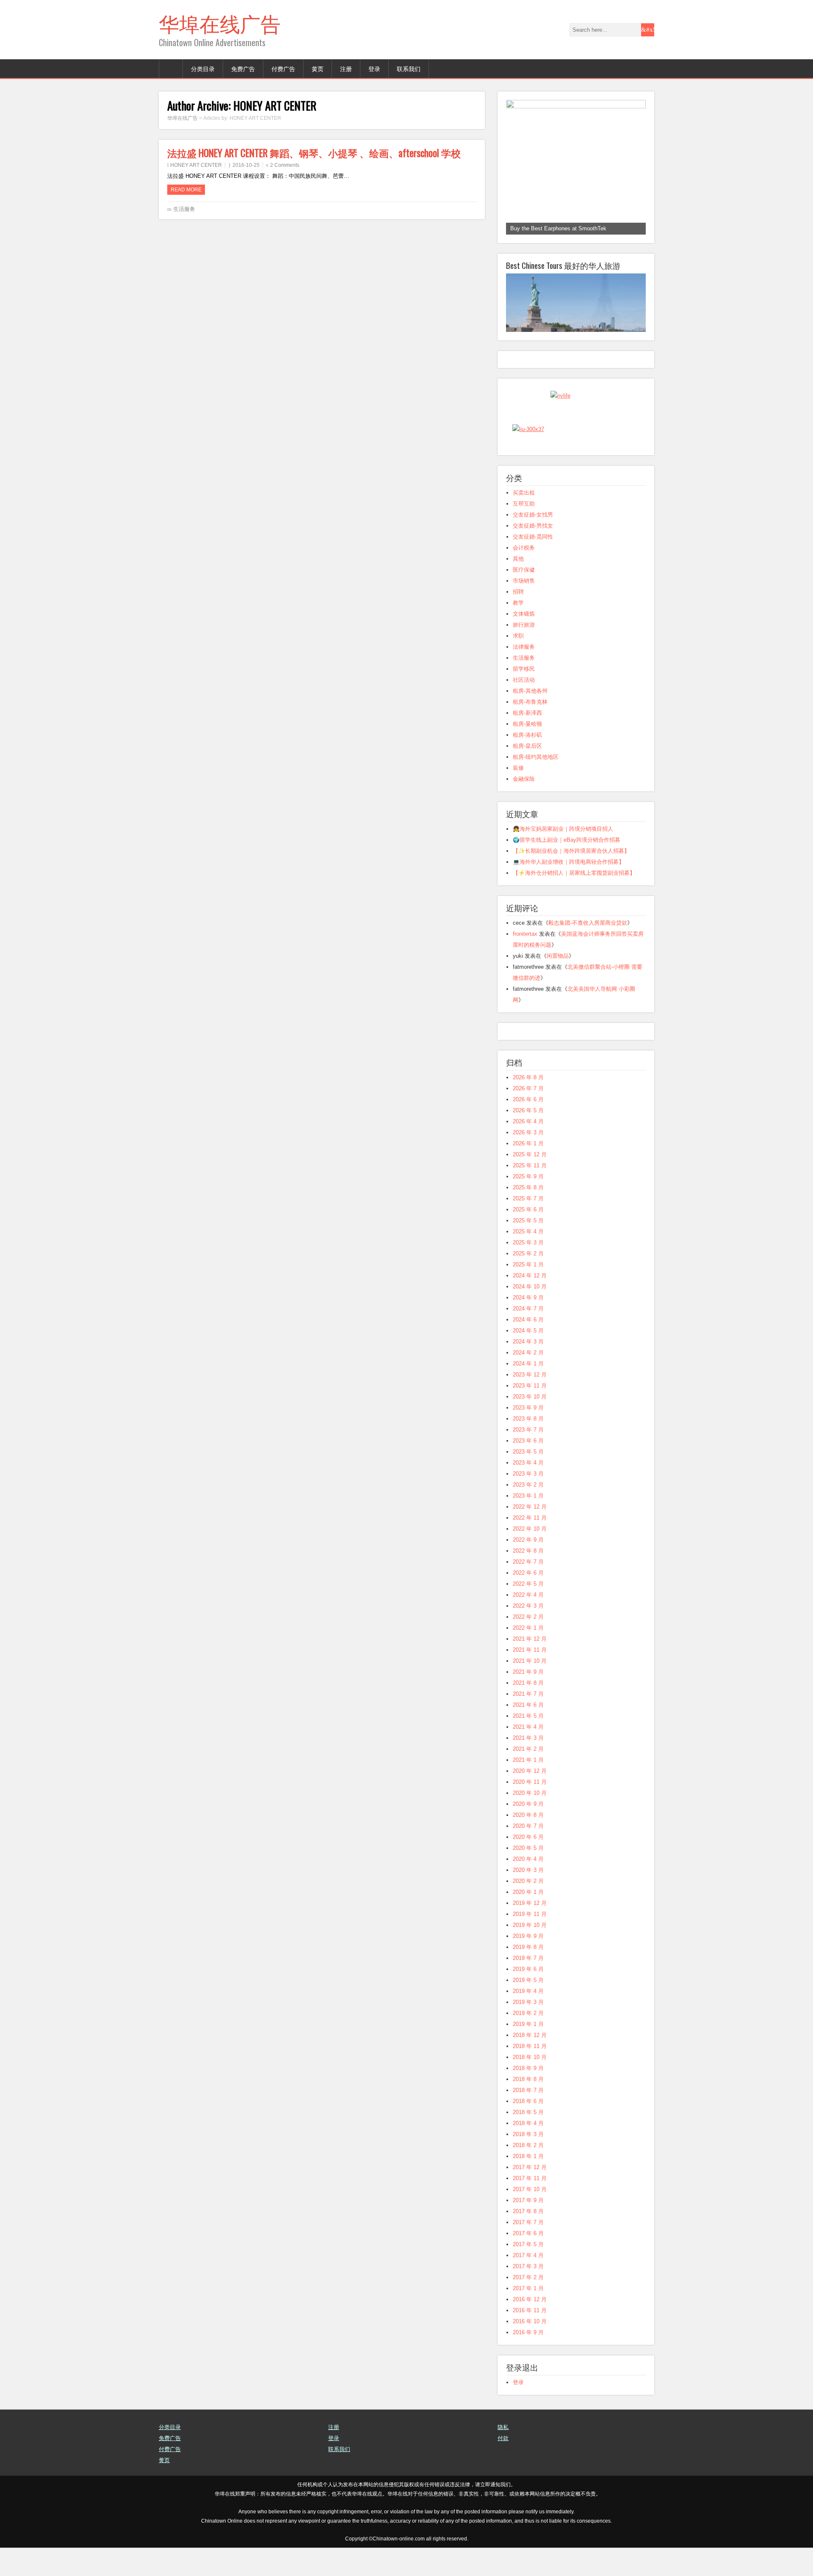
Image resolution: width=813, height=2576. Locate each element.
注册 (346, 68)
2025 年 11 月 (530, 1194)
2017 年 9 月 (528, 2229)
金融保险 (524, 807)
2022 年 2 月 (528, 1645)
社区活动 (524, 708)
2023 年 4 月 (528, 1491)
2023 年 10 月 (530, 1425)
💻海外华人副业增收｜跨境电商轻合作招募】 (568, 890)
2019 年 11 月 (530, 1942)
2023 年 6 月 (528, 1469)
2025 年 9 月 (528, 1205)
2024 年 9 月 (528, 1326)
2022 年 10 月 (530, 1557)
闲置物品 (558, 984)
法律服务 (524, 675)
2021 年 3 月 (528, 1766)
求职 (518, 664)
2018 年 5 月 (528, 2141)
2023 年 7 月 (528, 1458)
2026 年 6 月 (528, 1128)
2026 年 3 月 (528, 1161)
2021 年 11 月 (530, 1678)
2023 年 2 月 (528, 1513)
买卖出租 (524, 521)
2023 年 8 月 (528, 1447)
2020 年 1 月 (528, 1920)
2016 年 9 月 (528, 2361)
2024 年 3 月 (528, 1370)
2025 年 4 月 (528, 1260)
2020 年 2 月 (528, 1909)
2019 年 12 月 (530, 1931)
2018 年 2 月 (528, 2174)
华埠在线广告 (220, 23)
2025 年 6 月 (528, 1238)
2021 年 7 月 (528, 1722)
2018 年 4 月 (528, 2152)
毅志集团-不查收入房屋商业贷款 (588, 951)
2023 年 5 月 (528, 1480)
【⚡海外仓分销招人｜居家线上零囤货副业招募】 (574, 901)
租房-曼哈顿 (527, 752)
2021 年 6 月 (528, 1733)
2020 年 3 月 (528, 1898)
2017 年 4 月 (528, 2284)
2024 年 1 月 (528, 1392)
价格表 (506, 2478)
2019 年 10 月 (530, 1953)
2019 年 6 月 (528, 1997)
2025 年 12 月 (530, 1183)
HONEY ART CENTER (196, 165)
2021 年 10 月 (530, 1689)
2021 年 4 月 (528, 1755)
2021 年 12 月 (530, 1667)
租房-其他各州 (530, 719)
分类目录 (203, 68)
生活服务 (184, 209)
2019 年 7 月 (528, 1986)
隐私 (503, 2456)
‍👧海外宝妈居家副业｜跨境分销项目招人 (563, 857)
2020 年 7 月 (528, 1854)
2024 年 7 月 (528, 1337)
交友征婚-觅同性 (533, 565)
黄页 (318, 68)
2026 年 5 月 (528, 1139)
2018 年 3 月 (528, 2163)
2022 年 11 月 (530, 1546)
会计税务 (524, 576)
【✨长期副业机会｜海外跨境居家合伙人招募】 (571, 879)
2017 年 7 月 (528, 2251)
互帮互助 (524, 532)
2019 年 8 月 (528, 1975)
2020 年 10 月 (530, 1821)
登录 (374, 68)
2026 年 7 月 (528, 1117)
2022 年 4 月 (528, 1623)
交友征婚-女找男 (533, 543)
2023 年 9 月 (528, 1436)
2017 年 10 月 (530, 2218)
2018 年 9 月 (528, 2096)
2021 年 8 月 (528, 1711)
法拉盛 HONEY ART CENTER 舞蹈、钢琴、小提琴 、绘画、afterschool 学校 (314, 153)
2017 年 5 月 (528, 2273)
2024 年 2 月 (528, 1381)
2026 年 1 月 (528, 1172)
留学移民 (524, 697)
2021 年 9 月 (528, 1700)
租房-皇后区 (527, 774)
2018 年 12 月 (530, 2063)
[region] (576, 167)
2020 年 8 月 (528, 1843)
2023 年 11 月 (530, 1414)
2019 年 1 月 (528, 2052)
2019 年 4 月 (528, 2019)
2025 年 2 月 (528, 1282)
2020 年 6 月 (528, 1865)
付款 (503, 2467)
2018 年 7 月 (528, 2119)
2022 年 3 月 (528, 1634)
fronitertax (525, 962)
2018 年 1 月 (528, 2185)
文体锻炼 (524, 642)
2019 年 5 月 (528, 2008)
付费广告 (283, 68)
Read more (186, 190)
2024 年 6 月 (528, 1348)
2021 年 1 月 (528, 1788)
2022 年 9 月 (528, 1568)
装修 (518, 796)
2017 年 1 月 (528, 2317)
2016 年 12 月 (530, 2328)
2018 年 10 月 (530, 2085)
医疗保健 (524, 598)
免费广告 (243, 68)
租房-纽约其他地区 (536, 785)
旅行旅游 (524, 653)
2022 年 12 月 (530, 1535)
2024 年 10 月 (530, 1315)
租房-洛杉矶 (527, 763)
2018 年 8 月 (528, 2108)
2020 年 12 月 (530, 1799)
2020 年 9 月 (528, 1832)
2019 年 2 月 (528, 2041)
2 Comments (285, 165)
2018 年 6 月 (528, 2130)
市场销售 (524, 609)
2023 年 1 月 (528, 1524)
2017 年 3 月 (528, 2295)
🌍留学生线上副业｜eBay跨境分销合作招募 (567, 868)
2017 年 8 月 (528, 2240)
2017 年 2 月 (528, 2306)
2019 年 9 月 (528, 1964)
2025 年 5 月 (528, 1249)
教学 (518, 631)
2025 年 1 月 (528, 1293)
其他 (518, 587)
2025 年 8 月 (528, 1216)
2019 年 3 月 (528, 2030)
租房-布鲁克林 (530, 730)
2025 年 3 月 (528, 1271)
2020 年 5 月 (528, 1876)
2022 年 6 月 (528, 1601)
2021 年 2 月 (528, 1777)
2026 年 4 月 (528, 1150)
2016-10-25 (246, 165)
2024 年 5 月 (528, 1359)
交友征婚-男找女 (533, 554)
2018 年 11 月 (530, 2074)
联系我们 (409, 68)
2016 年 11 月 (530, 2339)
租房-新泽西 (527, 741)
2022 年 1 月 (528, 1656)
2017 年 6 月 (528, 2262)
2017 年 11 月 (530, 2207)
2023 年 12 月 (530, 1403)
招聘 (518, 620)
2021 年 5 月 (528, 1744)
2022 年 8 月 (528, 1579)
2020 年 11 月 (530, 1810)
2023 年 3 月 (528, 1502)
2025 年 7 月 (528, 1227)
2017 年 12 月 (530, 2196)
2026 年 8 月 (528, 1106)
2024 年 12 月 (530, 1304)
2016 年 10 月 (530, 2350)
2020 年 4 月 (528, 1887)
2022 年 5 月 (528, 1612)
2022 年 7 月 (528, 1590)
